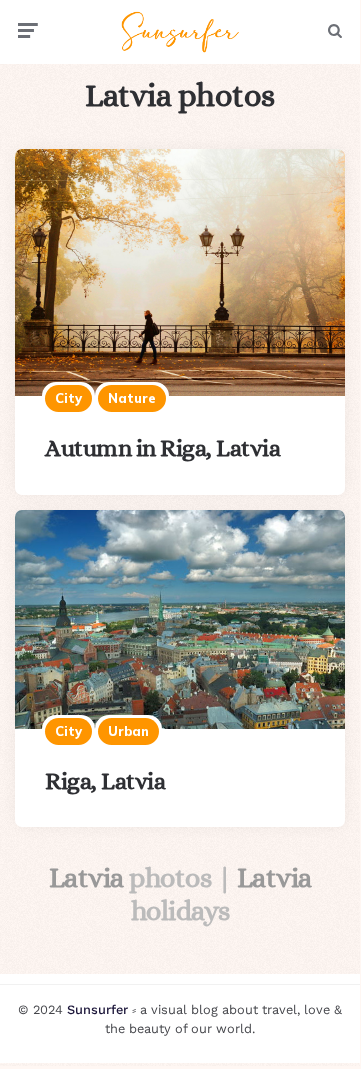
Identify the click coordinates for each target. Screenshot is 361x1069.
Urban (128, 731)
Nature (132, 398)
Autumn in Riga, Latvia (162, 448)
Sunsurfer (97, 1009)
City (68, 398)
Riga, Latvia (105, 781)
